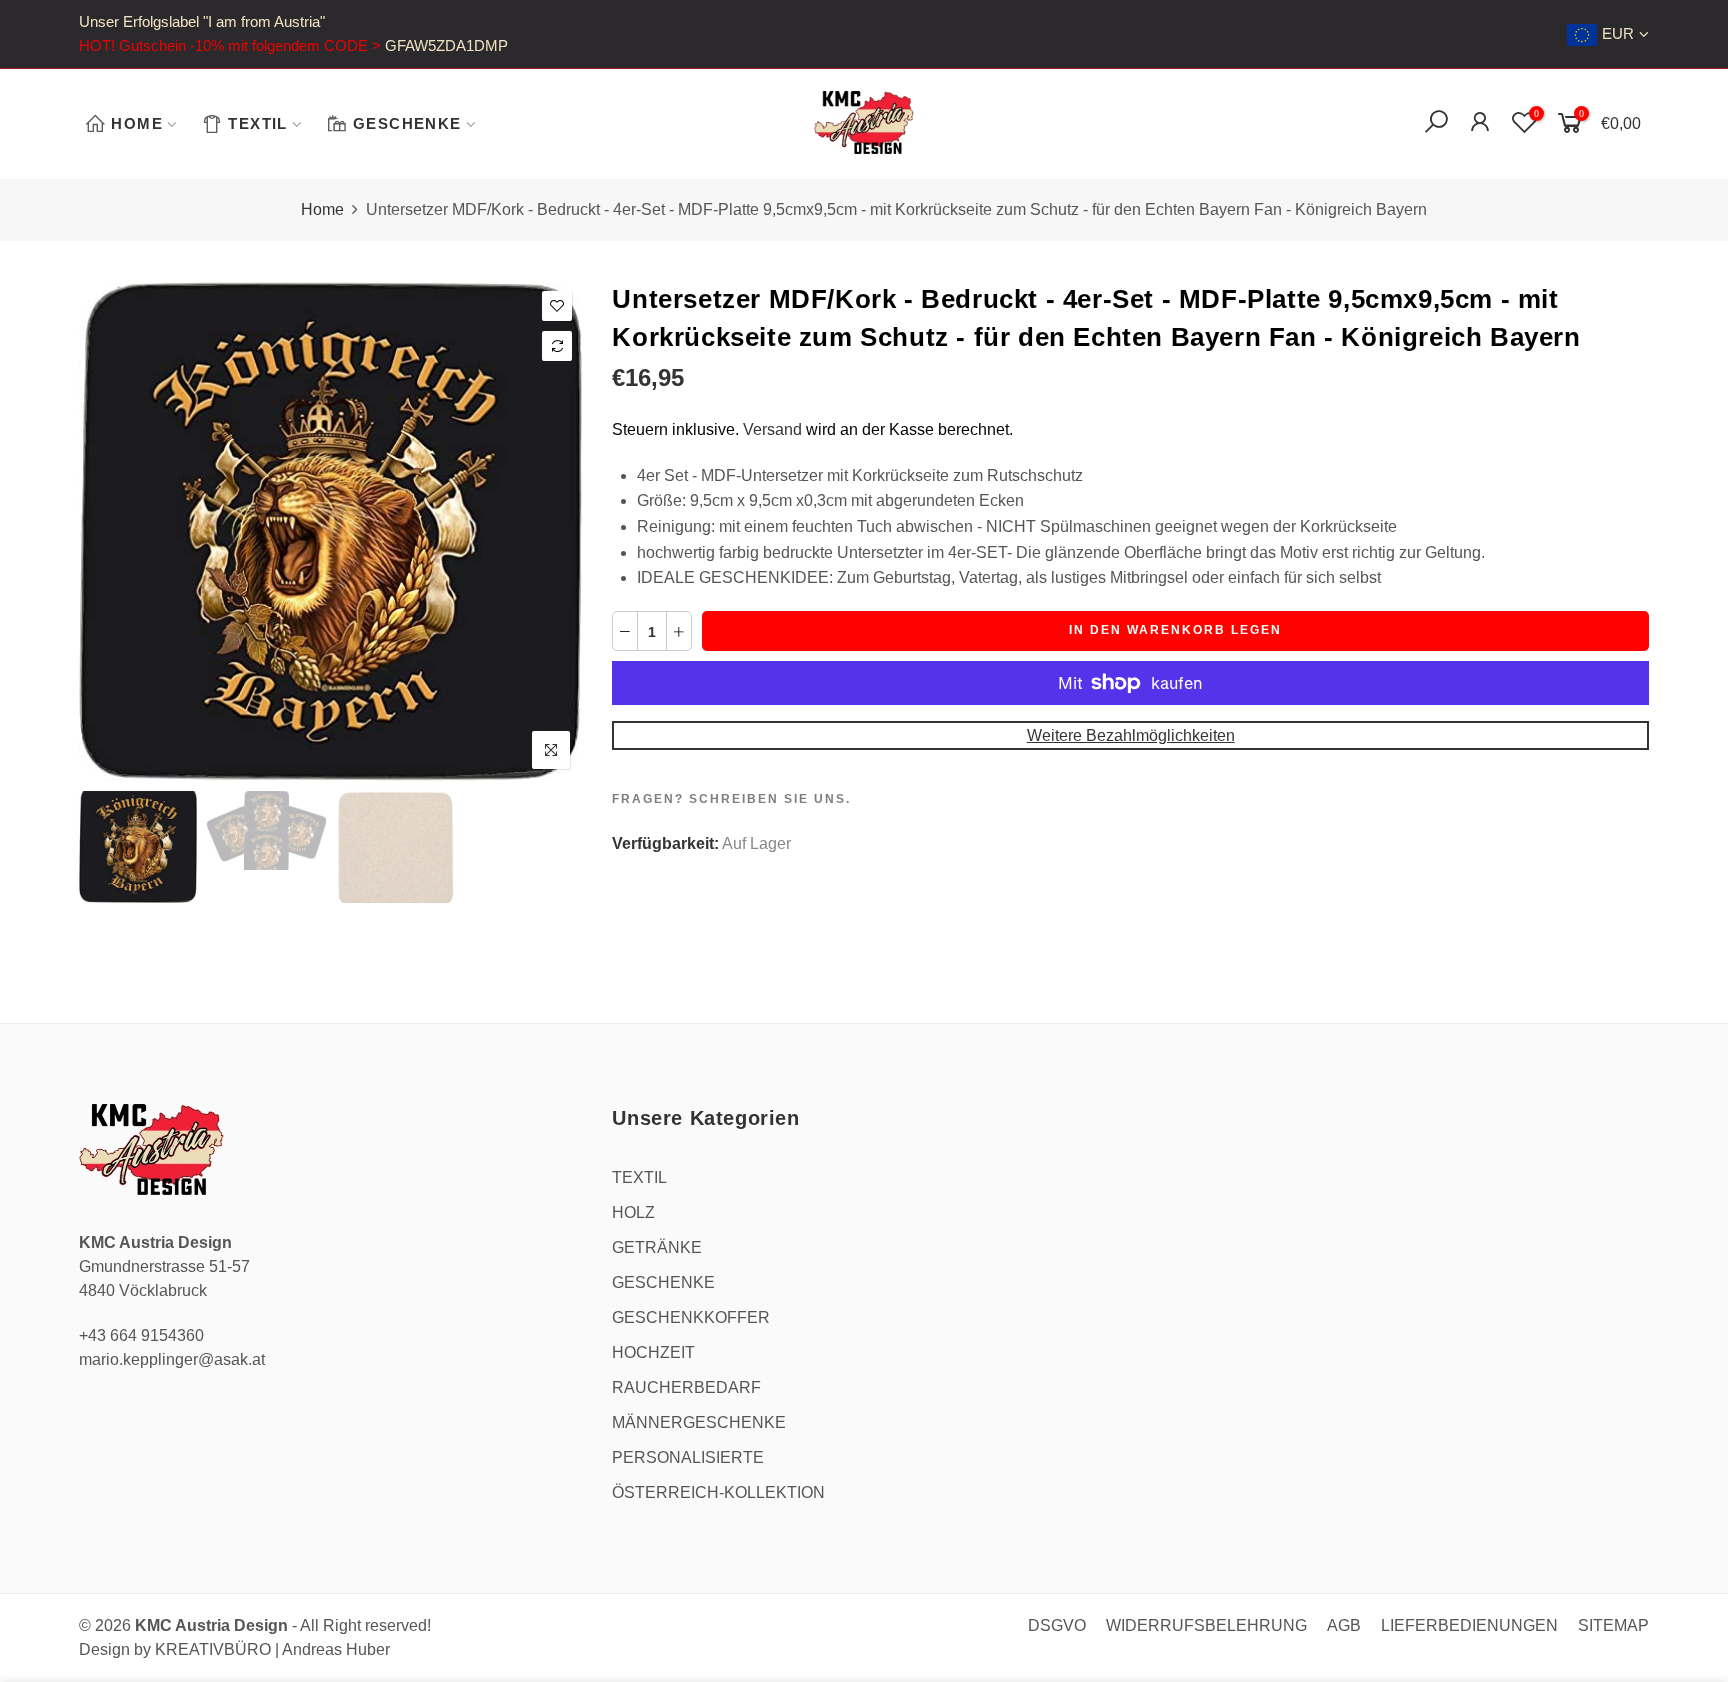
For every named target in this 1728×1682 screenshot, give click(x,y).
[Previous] (111, 531)
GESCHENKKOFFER (691, 1317)
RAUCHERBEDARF (686, 1387)
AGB (1344, 1625)
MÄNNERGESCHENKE (699, 1422)
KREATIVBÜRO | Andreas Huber (272, 1649)
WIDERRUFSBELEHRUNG (1206, 1625)
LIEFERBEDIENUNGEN (1469, 1625)
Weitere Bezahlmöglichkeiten (1131, 735)
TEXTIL (257, 124)
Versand (772, 429)
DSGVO (1057, 1625)
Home (322, 209)
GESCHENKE (407, 124)
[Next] (550, 531)
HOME (137, 124)
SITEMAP (1613, 1625)
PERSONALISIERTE (688, 1457)
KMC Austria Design (211, 1625)
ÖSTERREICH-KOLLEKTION (718, 1492)
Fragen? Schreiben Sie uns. (731, 799)
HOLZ (633, 1212)
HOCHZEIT (653, 1352)
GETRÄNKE (657, 1247)
